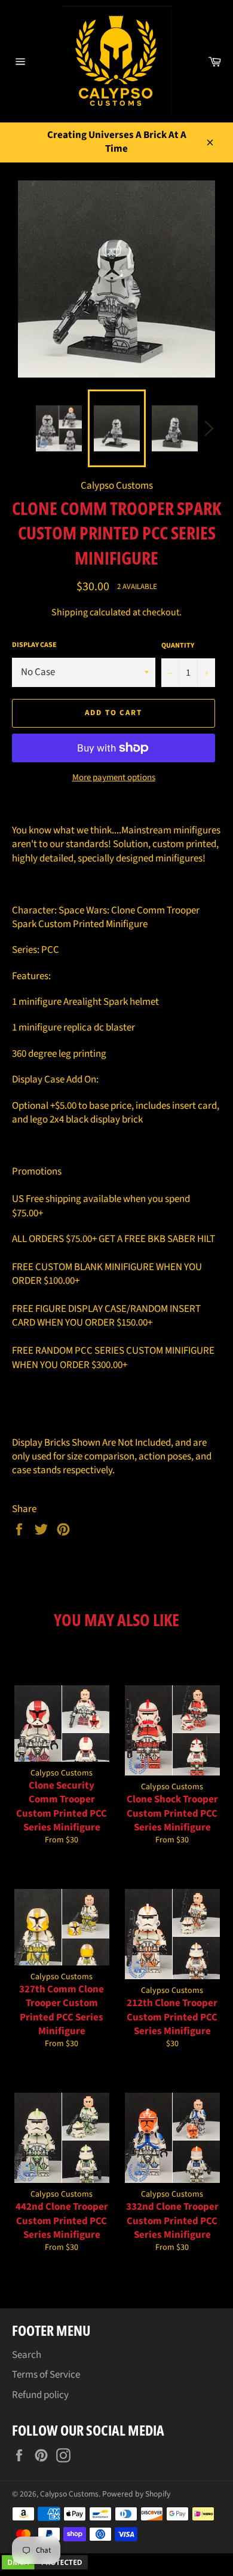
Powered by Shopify (136, 2494)
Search (27, 2355)
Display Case (34, 645)
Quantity (178, 646)
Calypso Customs (69, 2494)
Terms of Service (46, 2375)
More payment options (114, 778)
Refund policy (40, 2395)
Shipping (70, 612)
